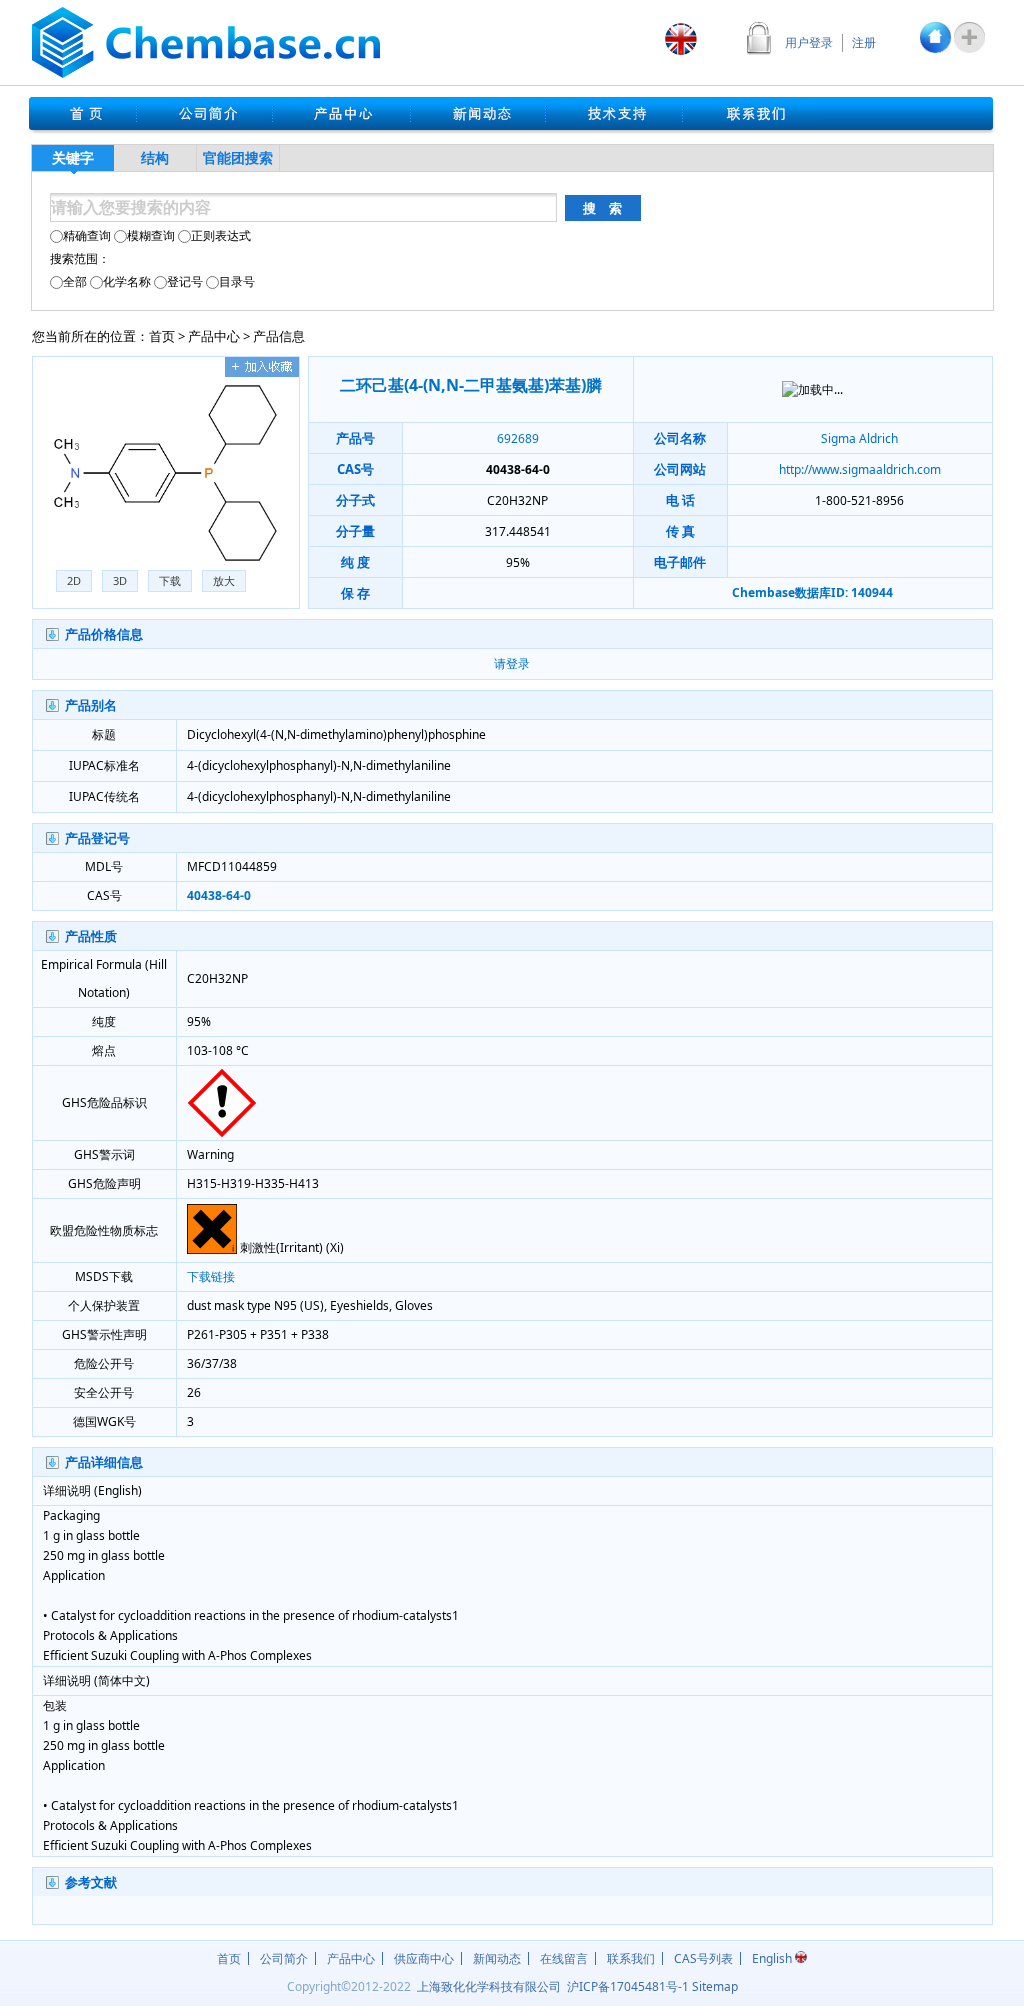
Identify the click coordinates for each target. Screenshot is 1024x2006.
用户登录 (809, 42)
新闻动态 (497, 1958)
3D (120, 580)
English (773, 1958)
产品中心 (214, 336)
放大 (224, 580)
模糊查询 (151, 235)
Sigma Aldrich (859, 438)
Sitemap (715, 1986)
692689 (518, 438)
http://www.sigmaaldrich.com (860, 469)
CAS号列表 (703, 1958)
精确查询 (87, 235)
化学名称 (127, 281)
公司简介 (284, 1958)
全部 (75, 281)
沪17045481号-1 (628, 1986)
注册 (864, 42)
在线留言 (564, 1958)
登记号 (185, 281)
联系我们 (631, 1958)
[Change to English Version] (681, 39)
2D (74, 580)
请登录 (512, 663)
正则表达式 (221, 235)
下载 (170, 580)
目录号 (237, 281)
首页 (162, 336)
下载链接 (211, 1276)
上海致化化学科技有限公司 (489, 1986)
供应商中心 (424, 1958)
